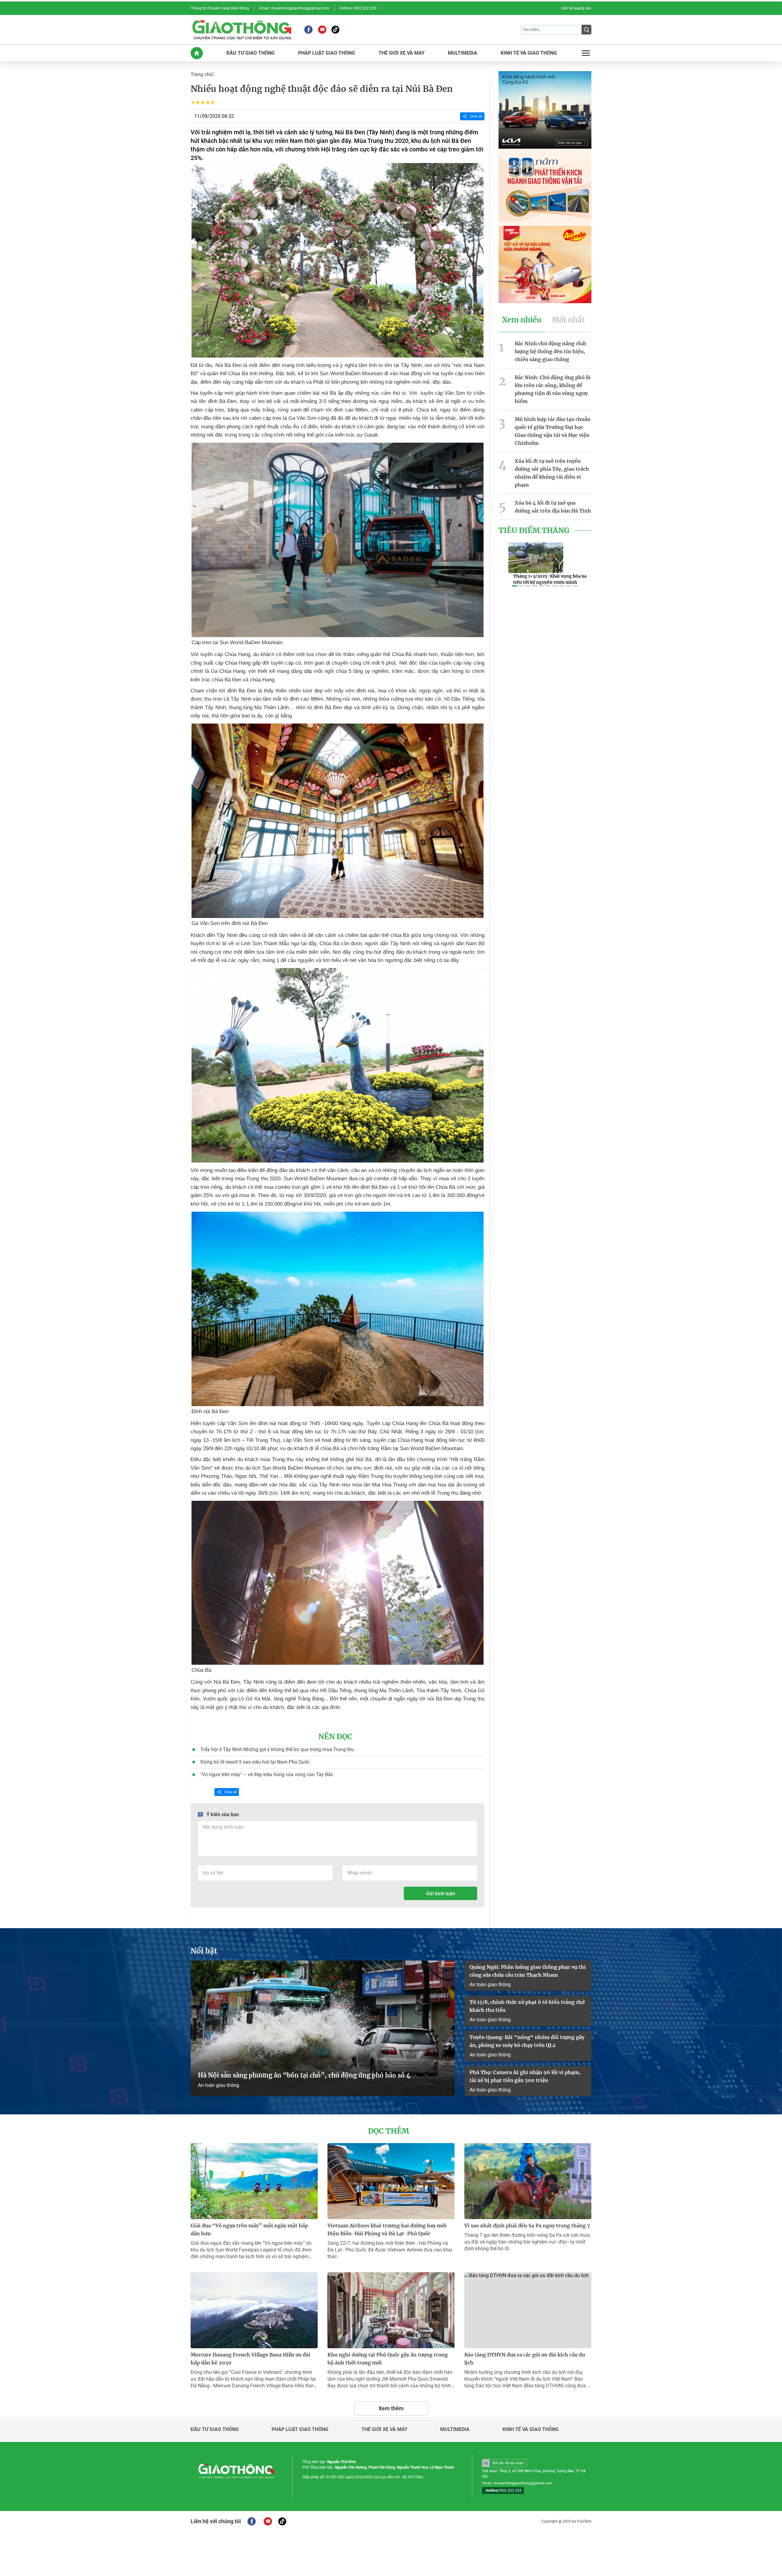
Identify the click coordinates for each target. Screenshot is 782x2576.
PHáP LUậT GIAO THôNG (327, 53)
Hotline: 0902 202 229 (358, 8)
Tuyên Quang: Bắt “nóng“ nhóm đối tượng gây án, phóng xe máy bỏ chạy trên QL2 (527, 2041)
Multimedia (455, 2429)
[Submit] (586, 30)
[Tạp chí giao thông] (242, 30)
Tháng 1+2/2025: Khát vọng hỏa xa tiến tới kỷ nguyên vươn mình (550, 579)
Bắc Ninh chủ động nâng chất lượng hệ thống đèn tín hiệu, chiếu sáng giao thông (551, 351)
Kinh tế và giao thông (531, 2429)
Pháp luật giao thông (300, 2429)
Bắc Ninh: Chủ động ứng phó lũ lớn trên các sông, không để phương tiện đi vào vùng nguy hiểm (553, 389)
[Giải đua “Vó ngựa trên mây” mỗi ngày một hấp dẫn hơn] (254, 2181)
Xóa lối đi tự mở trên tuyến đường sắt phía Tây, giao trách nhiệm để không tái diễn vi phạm (552, 473)
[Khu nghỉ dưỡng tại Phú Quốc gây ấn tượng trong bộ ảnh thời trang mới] (391, 2310)
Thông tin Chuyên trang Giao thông (220, 8)
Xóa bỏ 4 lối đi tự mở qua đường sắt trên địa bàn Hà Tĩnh (553, 507)
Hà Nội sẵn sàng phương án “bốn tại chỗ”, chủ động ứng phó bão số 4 (305, 2075)
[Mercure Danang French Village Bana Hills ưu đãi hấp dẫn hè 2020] (254, 2310)
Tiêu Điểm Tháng (534, 531)
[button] (515, 586)
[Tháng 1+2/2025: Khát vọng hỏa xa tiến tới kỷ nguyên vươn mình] (536, 558)
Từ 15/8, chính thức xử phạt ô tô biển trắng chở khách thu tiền (527, 2006)
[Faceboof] (252, 2521)
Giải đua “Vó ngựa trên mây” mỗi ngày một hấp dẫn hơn (249, 2230)
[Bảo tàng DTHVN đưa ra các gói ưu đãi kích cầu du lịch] (528, 2310)
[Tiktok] (335, 30)
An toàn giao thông (219, 2085)
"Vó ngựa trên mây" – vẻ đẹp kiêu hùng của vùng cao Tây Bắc (267, 1774)
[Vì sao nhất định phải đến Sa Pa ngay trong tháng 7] (528, 2181)
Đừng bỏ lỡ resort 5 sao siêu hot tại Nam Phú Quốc (255, 1762)
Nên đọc (335, 1737)
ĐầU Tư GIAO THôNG (250, 53)
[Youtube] (322, 30)
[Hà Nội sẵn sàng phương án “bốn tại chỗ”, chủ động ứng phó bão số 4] (323, 2028)
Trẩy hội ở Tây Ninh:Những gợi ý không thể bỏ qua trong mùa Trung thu (277, 1749)
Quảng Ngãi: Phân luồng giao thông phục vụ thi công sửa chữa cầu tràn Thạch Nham (528, 1971)
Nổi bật (204, 1951)
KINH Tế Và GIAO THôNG (529, 53)
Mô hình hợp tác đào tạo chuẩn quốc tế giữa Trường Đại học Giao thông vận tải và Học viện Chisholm (553, 431)
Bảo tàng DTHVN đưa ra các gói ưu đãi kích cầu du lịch (525, 2359)
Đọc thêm (389, 2131)
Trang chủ (201, 74)
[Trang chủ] (197, 53)
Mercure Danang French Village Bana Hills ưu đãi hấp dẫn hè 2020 (250, 2359)
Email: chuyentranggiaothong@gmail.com (294, 8)
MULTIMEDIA (462, 53)
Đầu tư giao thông (215, 2429)
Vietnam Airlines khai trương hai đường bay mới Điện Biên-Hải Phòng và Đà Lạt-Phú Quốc (387, 2230)
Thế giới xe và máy (384, 2429)
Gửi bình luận (441, 1894)
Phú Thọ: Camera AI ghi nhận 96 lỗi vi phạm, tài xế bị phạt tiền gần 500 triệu (525, 2076)
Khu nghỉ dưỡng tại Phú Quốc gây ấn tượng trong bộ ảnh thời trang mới (388, 2359)
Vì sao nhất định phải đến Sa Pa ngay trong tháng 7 (527, 2226)
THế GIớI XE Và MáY (402, 53)
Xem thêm (391, 2408)
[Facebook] (308, 30)
